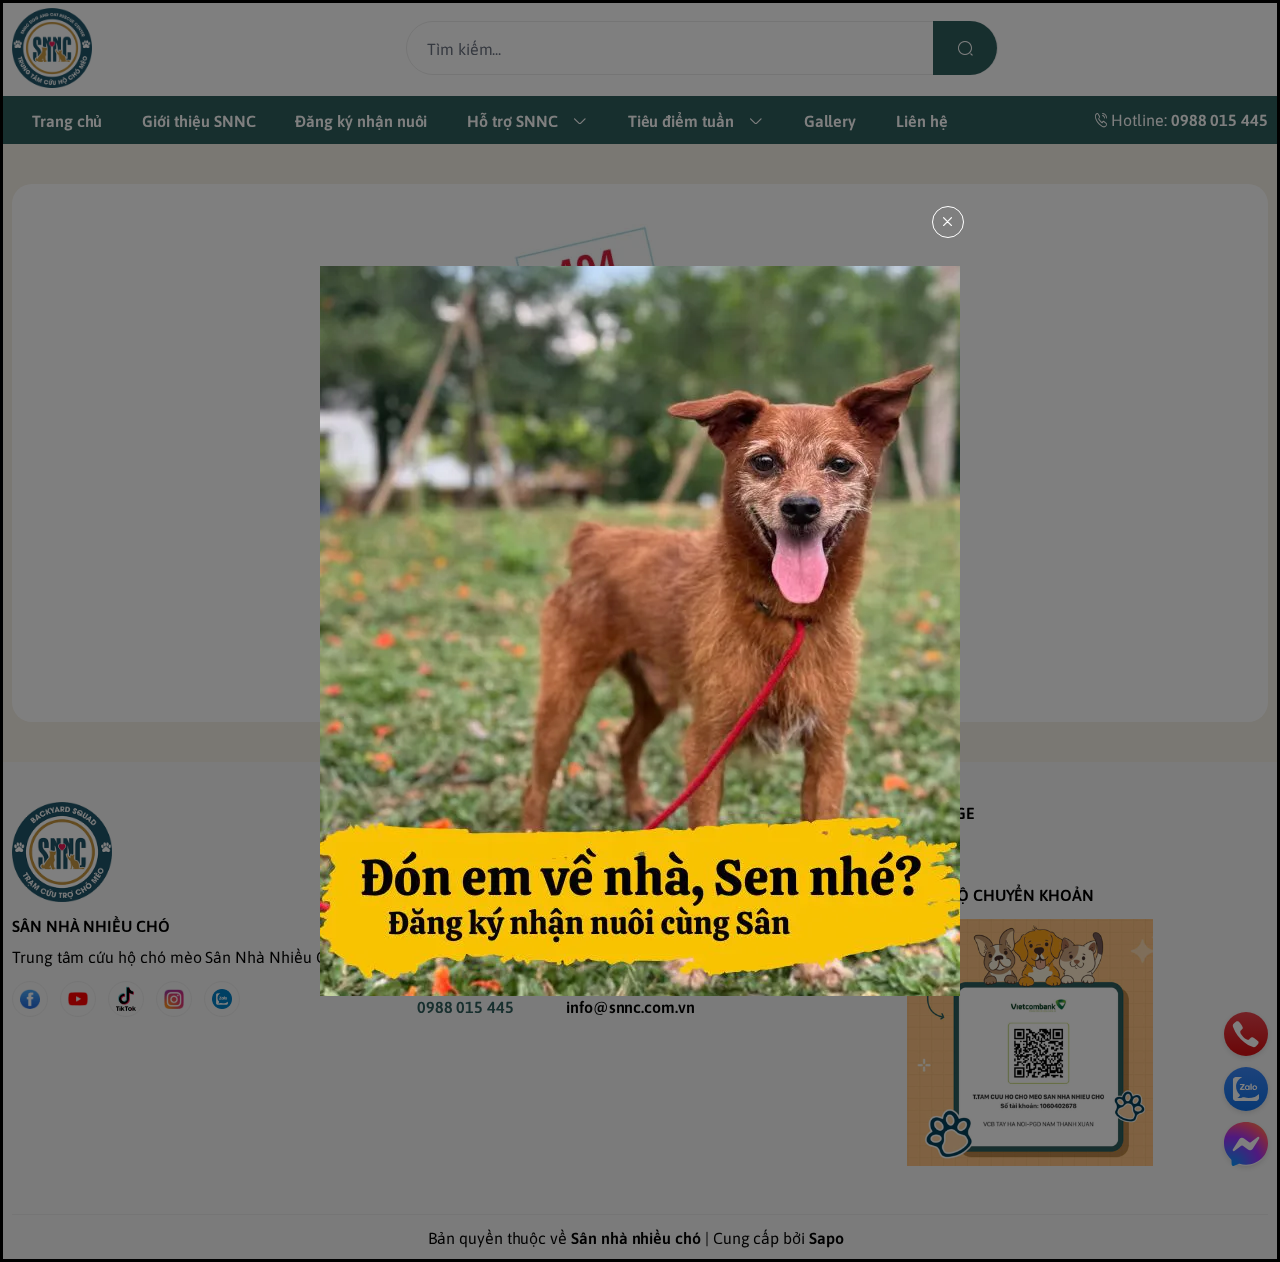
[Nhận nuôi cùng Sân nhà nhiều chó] (640, 631)
